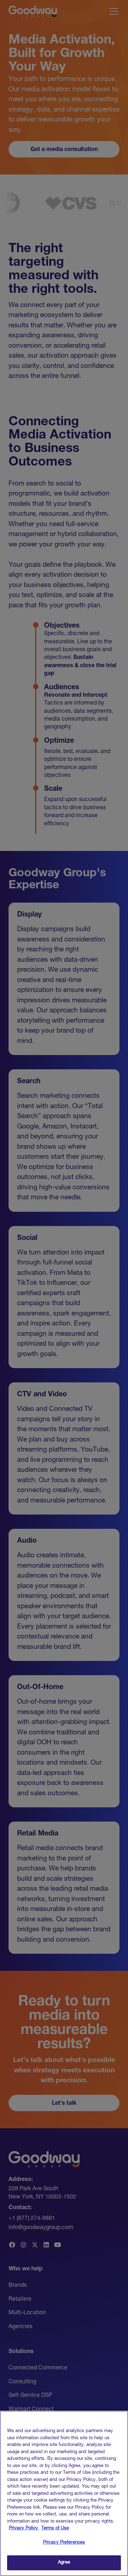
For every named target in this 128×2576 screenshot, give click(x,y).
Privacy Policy (24, 2528)
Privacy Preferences (64, 2543)
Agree (64, 2563)
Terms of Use (55, 2528)
